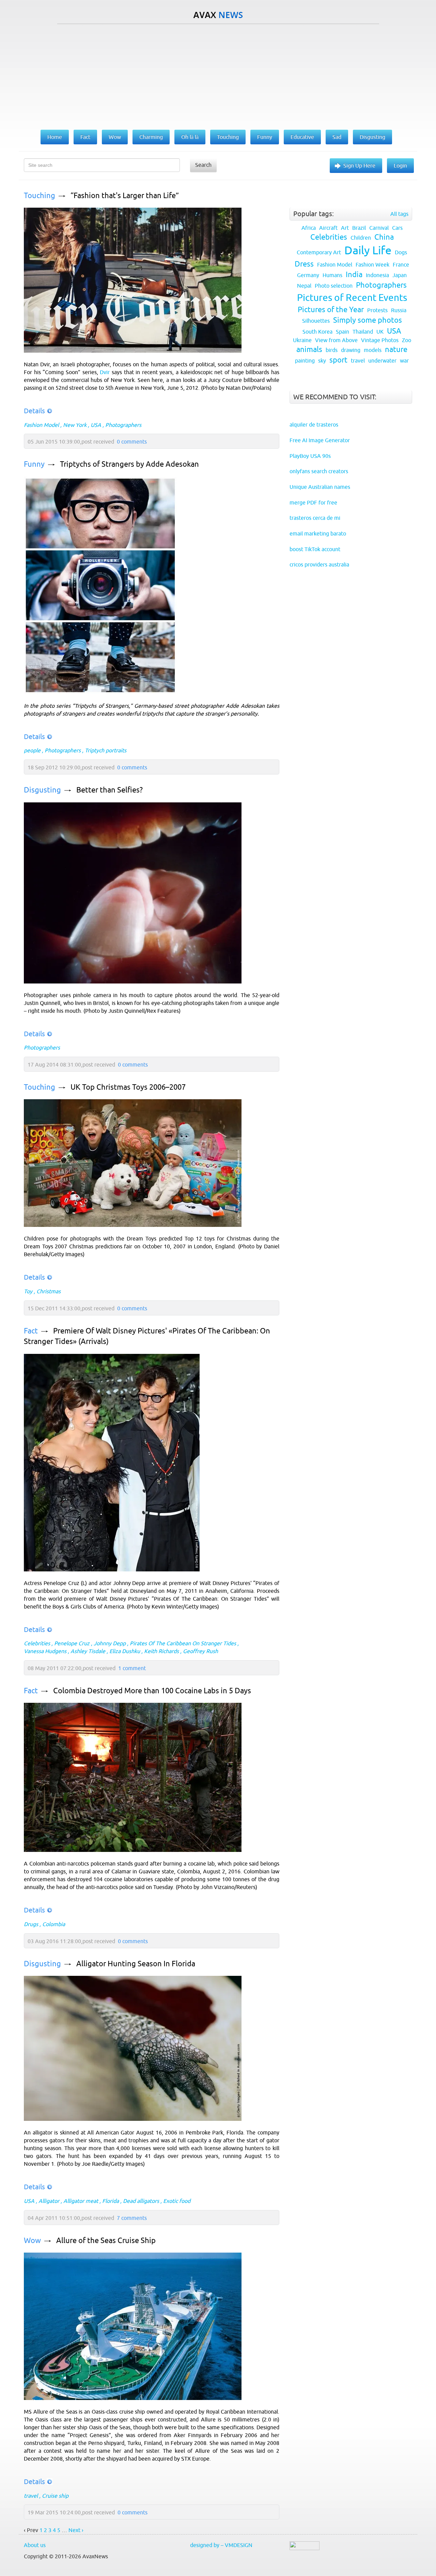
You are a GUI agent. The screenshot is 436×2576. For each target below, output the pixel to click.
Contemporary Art (319, 252)
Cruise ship (55, 2496)
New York (75, 425)
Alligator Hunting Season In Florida (136, 1964)
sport (338, 360)
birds (332, 350)
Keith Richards (161, 1651)
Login (400, 165)
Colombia (54, 1924)
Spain (342, 332)
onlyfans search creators (319, 471)
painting (305, 361)
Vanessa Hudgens (45, 1651)
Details (34, 411)
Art (345, 228)
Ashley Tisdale (88, 1651)
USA (96, 425)
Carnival (379, 228)
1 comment (132, 1668)
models (373, 350)
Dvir (105, 372)
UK (380, 332)
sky (322, 361)
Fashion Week (372, 265)
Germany (308, 275)
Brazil (359, 228)
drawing (351, 350)
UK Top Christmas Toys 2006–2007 (128, 1087)
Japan (400, 275)
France (401, 265)
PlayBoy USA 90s (310, 456)
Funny (34, 464)
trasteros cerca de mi (315, 518)
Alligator (49, 2201)
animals (309, 349)
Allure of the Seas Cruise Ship (106, 2241)
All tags (399, 214)
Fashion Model (41, 425)
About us (35, 2545)
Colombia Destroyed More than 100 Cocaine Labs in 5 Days (152, 1691)
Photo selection (334, 286)
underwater (382, 361)
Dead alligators (141, 2201)
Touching (40, 196)
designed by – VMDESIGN (221, 2545)
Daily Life (368, 250)
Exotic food (177, 2201)
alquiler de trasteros (314, 425)
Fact (31, 1331)
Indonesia (377, 275)
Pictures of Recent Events (352, 298)
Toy (28, 1291)
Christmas (49, 1291)
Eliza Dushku (125, 1651)
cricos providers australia (319, 564)
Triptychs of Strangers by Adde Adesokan (129, 464)
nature (396, 349)
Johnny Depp (110, 1643)
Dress (304, 264)
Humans (332, 275)
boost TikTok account (315, 549)
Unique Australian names (320, 487)
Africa (309, 228)
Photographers (123, 425)
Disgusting (42, 790)
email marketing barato (318, 533)
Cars (397, 228)
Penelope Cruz (72, 1643)
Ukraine (302, 340)
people (32, 750)
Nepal (304, 286)
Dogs (401, 252)
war (404, 361)
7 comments (132, 2218)
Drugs (31, 1924)
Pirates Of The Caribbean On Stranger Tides (183, 1643)
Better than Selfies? (110, 790)
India (354, 275)
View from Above (336, 340)
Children (361, 238)
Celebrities (37, 1643)
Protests (377, 310)
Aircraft (328, 228)
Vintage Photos (380, 340)
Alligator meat (81, 2201)
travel (31, 2496)
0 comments (132, 442)
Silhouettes (316, 321)
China (384, 237)
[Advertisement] (218, 75)
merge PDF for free (313, 502)
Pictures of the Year (331, 310)
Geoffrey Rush (200, 1651)
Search (203, 165)
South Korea (317, 332)
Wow (32, 2241)
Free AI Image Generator (320, 440)
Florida (111, 2201)
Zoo (407, 340)
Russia (399, 310)
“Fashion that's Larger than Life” (125, 196)
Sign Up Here (359, 165)
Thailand (363, 332)
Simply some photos (368, 320)
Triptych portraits (106, 750)
